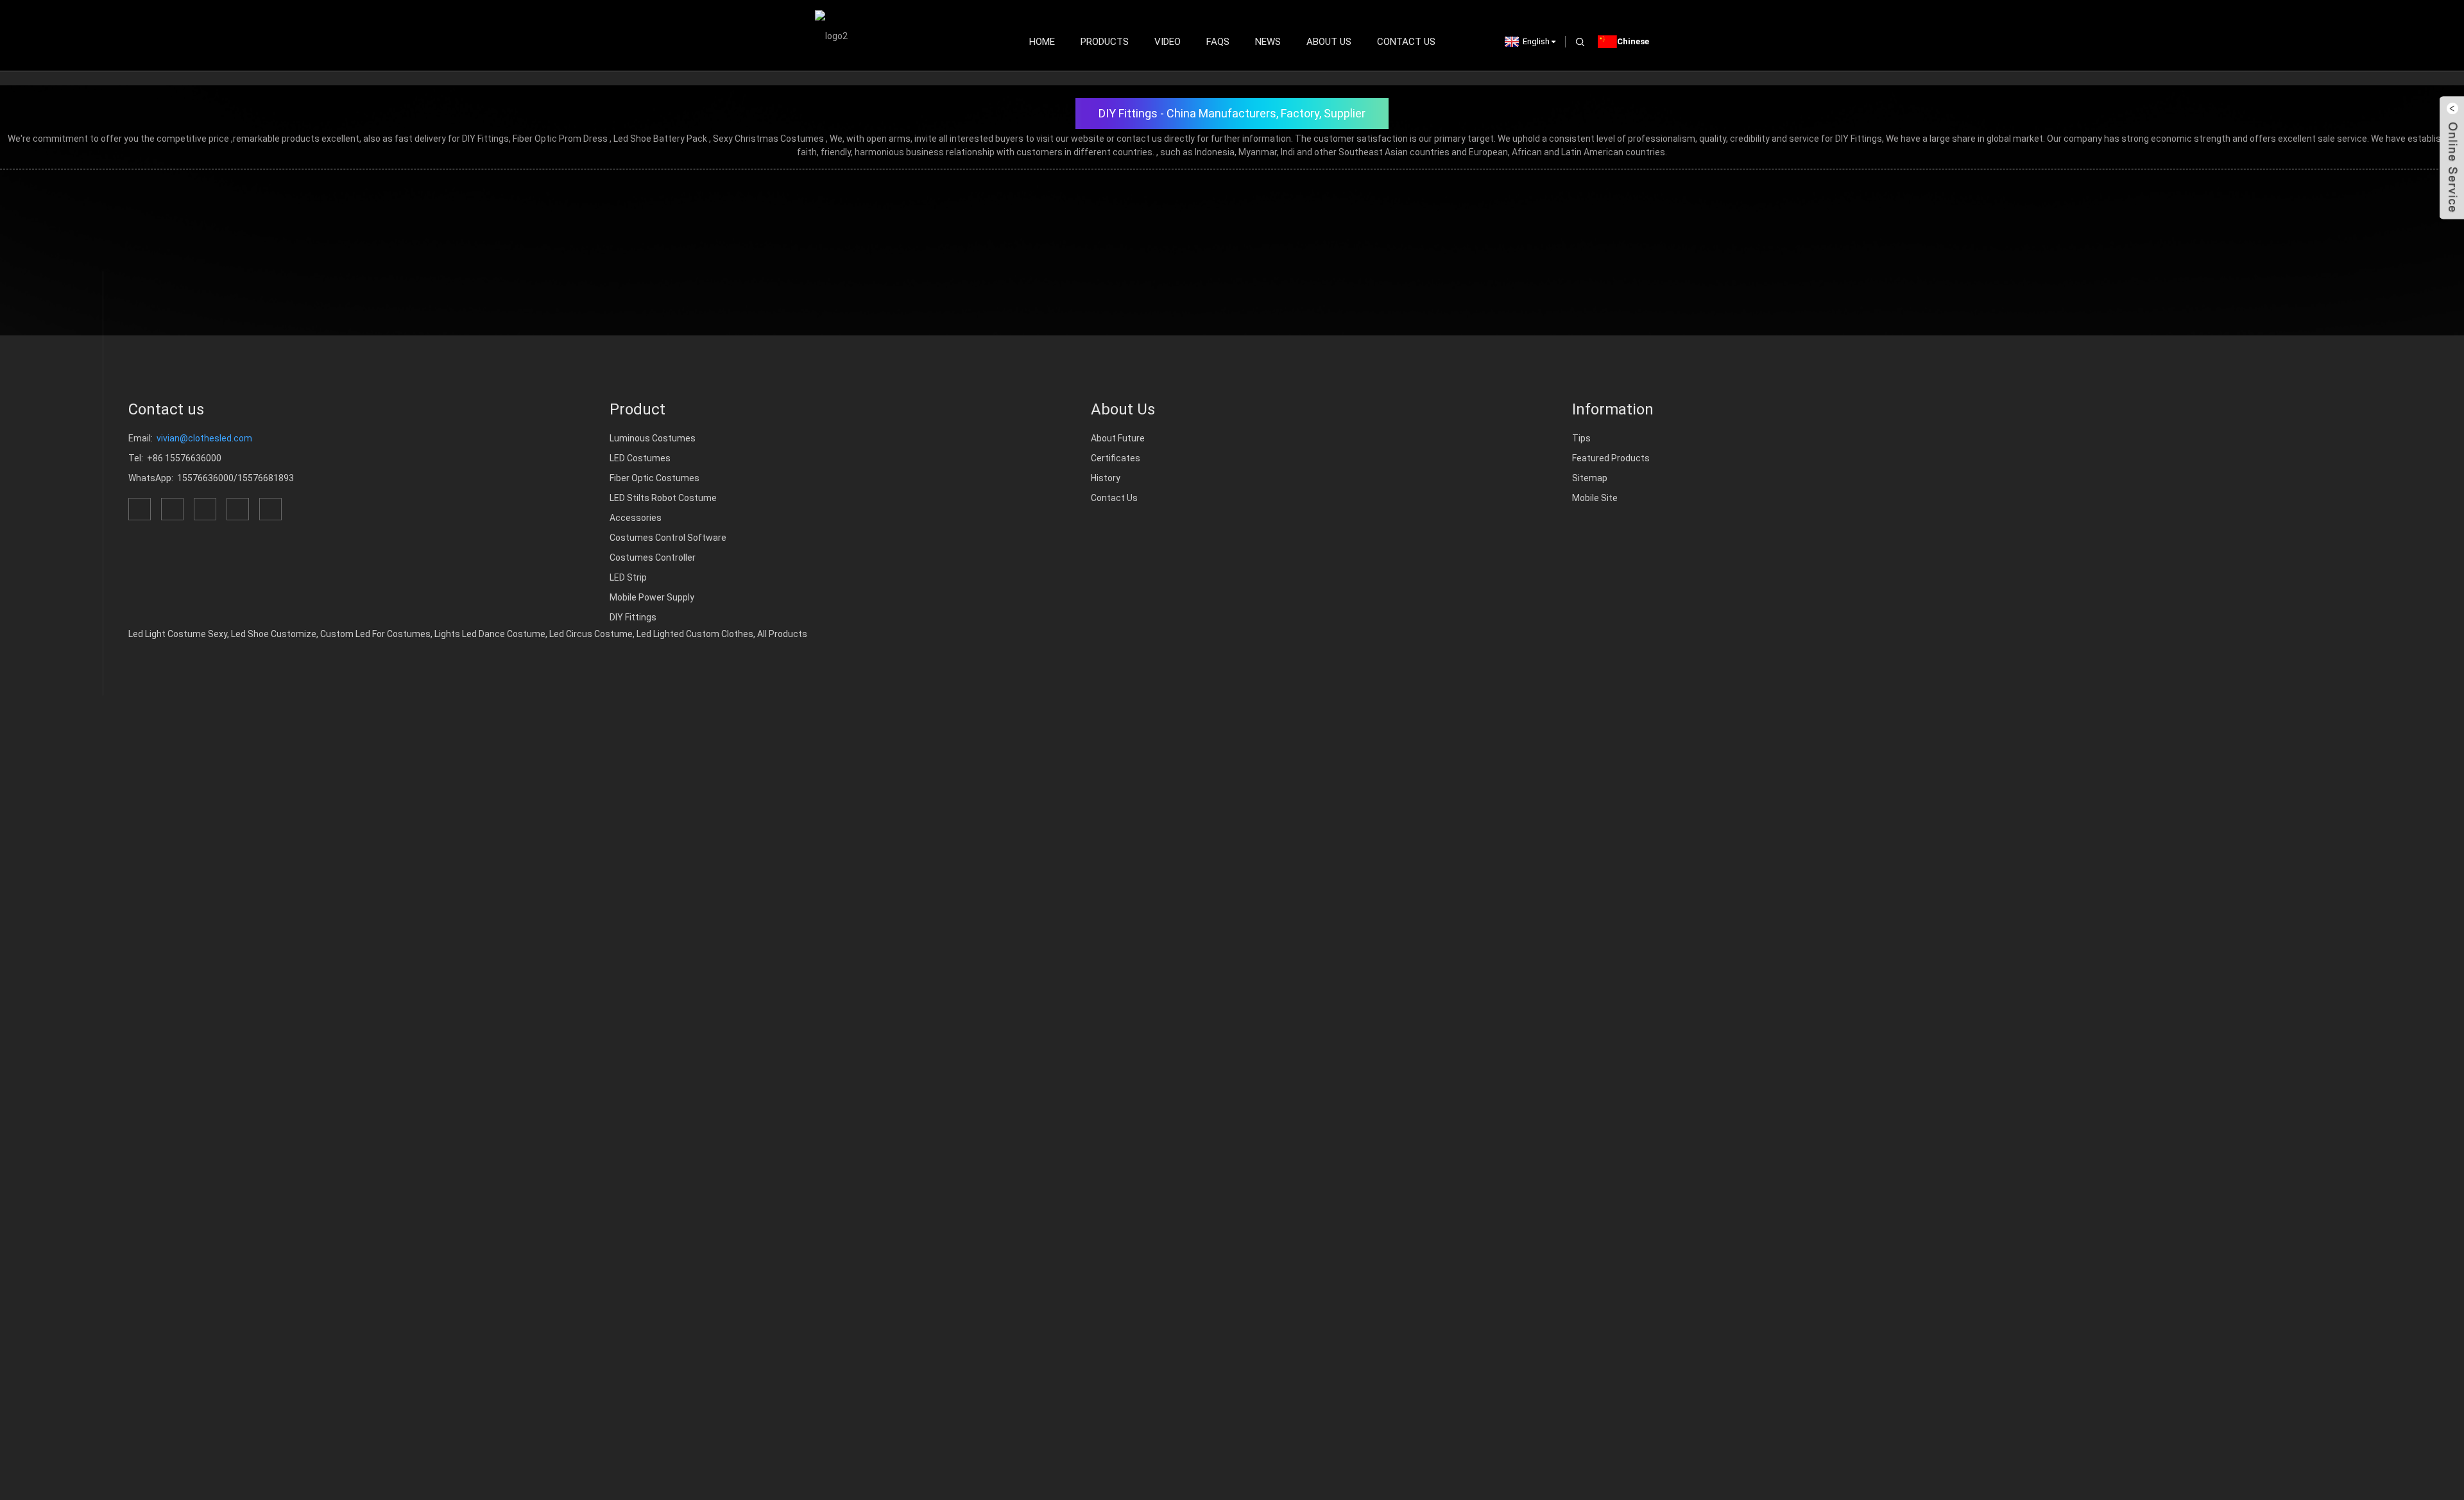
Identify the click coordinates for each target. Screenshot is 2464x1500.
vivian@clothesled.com (204, 438)
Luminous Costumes (653, 438)
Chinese (1633, 41)
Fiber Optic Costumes (654, 478)
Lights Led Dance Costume (490, 634)
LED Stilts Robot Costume (663, 498)
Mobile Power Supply (652, 597)
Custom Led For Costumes (375, 634)
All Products (782, 634)
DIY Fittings (633, 617)
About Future (1118, 438)
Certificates (1116, 458)
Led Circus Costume (591, 634)
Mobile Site (1595, 498)
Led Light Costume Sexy (178, 634)
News (1268, 42)
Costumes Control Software (668, 538)
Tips (1581, 438)
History (1106, 478)
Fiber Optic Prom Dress (560, 139)
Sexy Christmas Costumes (768, 139)
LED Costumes (640, 458)
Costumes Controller (653, 558)
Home (1042, 42)
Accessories (636, 518)
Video (1168, 42)
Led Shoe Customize (274, 634)
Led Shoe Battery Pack (660, 139)
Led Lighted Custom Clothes (695, 634)
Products (1105, 42)
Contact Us (1406, 42)
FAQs (1218, 42)
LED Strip (628, 577)
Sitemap (1590, 478)
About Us (1329, 42)
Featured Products (1611, 458)
